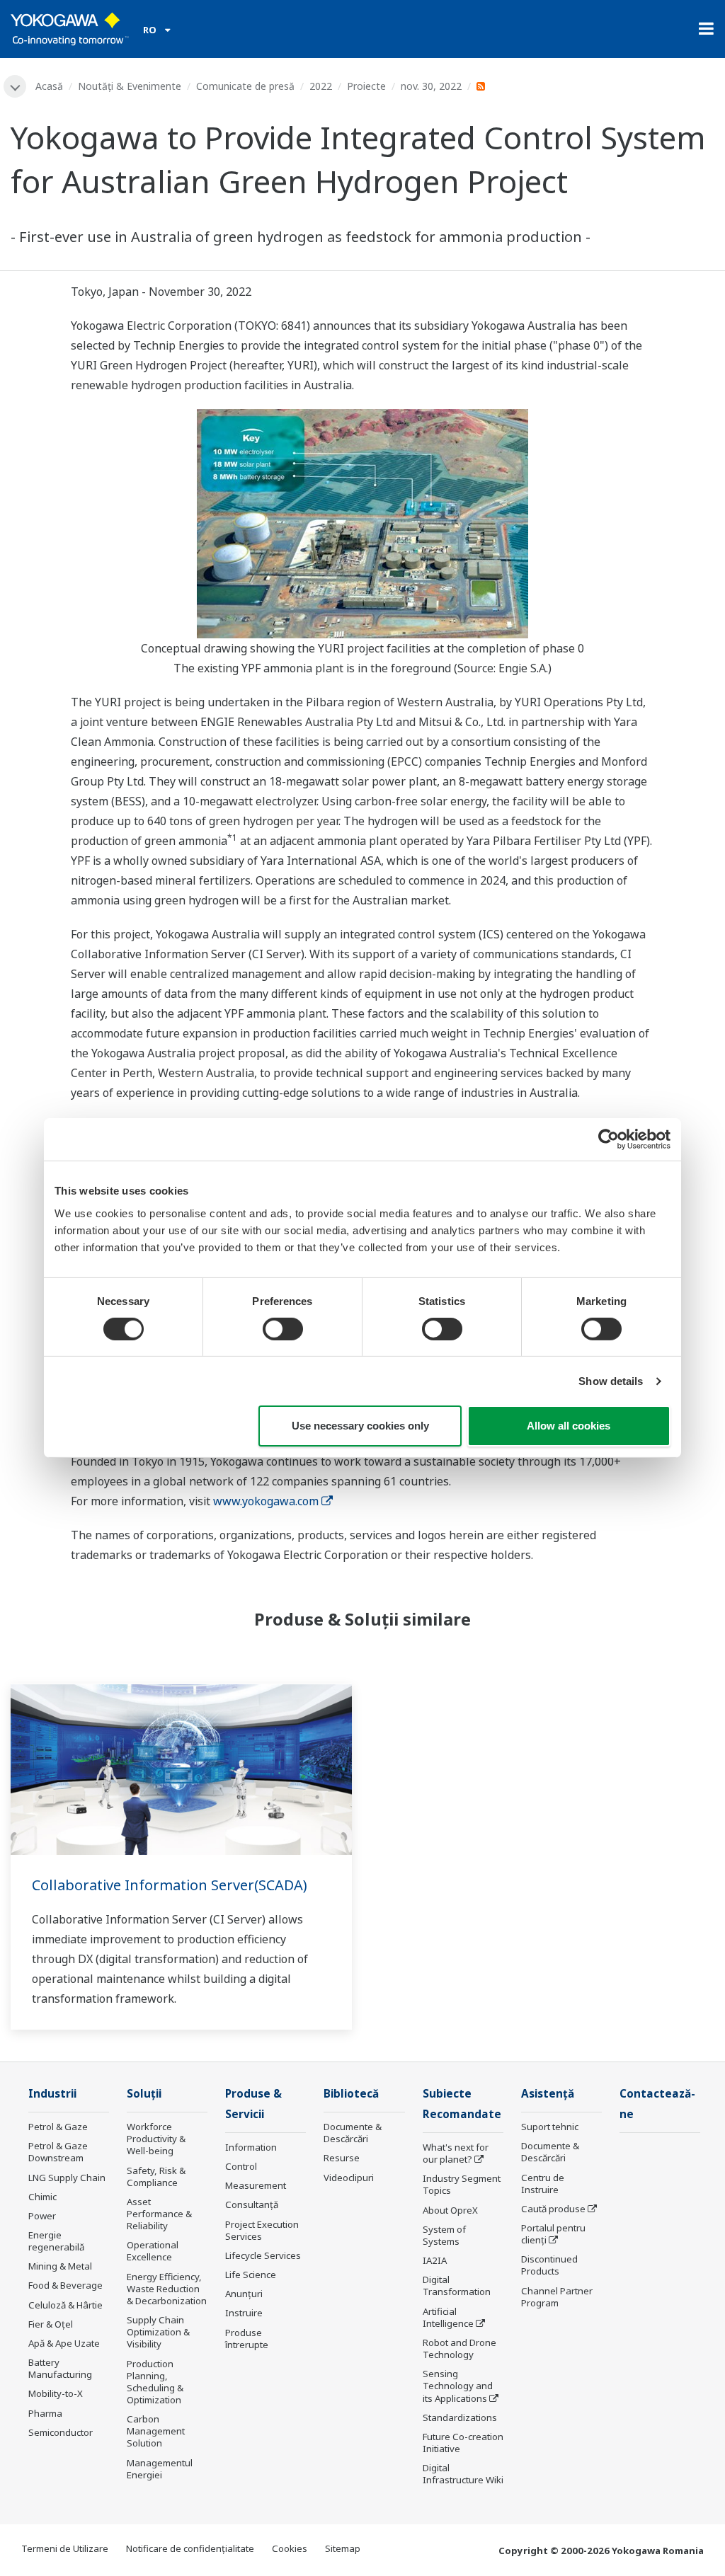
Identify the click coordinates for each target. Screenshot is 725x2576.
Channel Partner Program (557, 2297)
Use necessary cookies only (360, 1426)
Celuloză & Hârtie (65, 2305)
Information (251, 2147)
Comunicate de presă (245, 86)
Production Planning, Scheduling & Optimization (155, 2382)
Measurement (256, 2185)
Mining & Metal (60, 2266)
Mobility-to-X (56, 2393)
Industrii (52, 2094)
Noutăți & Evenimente (130, 86)
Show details (611, 1381)
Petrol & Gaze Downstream (58, 2152)
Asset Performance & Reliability (159, 2214)
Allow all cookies (569, 1426)
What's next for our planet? (456, 2153)
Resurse (342, 2158)
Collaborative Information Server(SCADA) (170, 1885)
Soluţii (144, 2094)
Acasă (49, 86)
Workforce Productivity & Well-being (156, 2139)
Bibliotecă (351, 2094)
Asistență (548, 2094)
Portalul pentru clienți (553, 2234)
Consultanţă (252, 2204)
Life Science (251, 2275)
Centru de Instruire (543, 2184)
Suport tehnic (550, 2127)
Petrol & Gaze (58, 2127)
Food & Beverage (65, 2285)
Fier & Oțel (51, 2324)
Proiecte (366, 86)
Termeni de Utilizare (65, 2548)
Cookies (290, 2548)
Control (241, 2166)
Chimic (42, 2197)
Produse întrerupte (247, 2339)
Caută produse (553, 2209)
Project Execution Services (262, 2230)
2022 (321, 86)
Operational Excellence (153, 2251)
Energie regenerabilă (56, 2241)
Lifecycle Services (263, 2255)
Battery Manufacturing (60, 2368)
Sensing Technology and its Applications (458, 2386)
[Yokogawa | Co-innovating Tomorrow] (70, 29)
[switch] (283, 1329)
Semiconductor (61, 2432)
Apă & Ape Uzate (64, 2343)
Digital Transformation (457, 2285)
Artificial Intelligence (448, 2317)
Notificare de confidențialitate (190, 2548)
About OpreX (450, 2210)
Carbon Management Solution (156, 2431)
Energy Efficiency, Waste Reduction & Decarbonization (167, 2289)
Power (42, 2216)
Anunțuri (244, 2294)
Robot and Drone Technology (459, 2348)
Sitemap (343, 2548)
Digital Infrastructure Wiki (463, 2474)
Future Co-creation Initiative (463, 2443)
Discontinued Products (549, 2265)
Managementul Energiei (160, 2469)
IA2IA (435, 2260)
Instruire (244, 2313)
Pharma (45, 2413)
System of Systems (444, 2235)
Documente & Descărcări (353, 2133)
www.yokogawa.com (266, 1501)
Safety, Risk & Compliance (156, 2177)
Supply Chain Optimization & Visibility (158, 2332)
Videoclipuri (349, 2178)
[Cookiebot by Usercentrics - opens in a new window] (609, 1139)
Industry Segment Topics (462, 2184)
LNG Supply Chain (67, 2178)
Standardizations (460, 2417)
